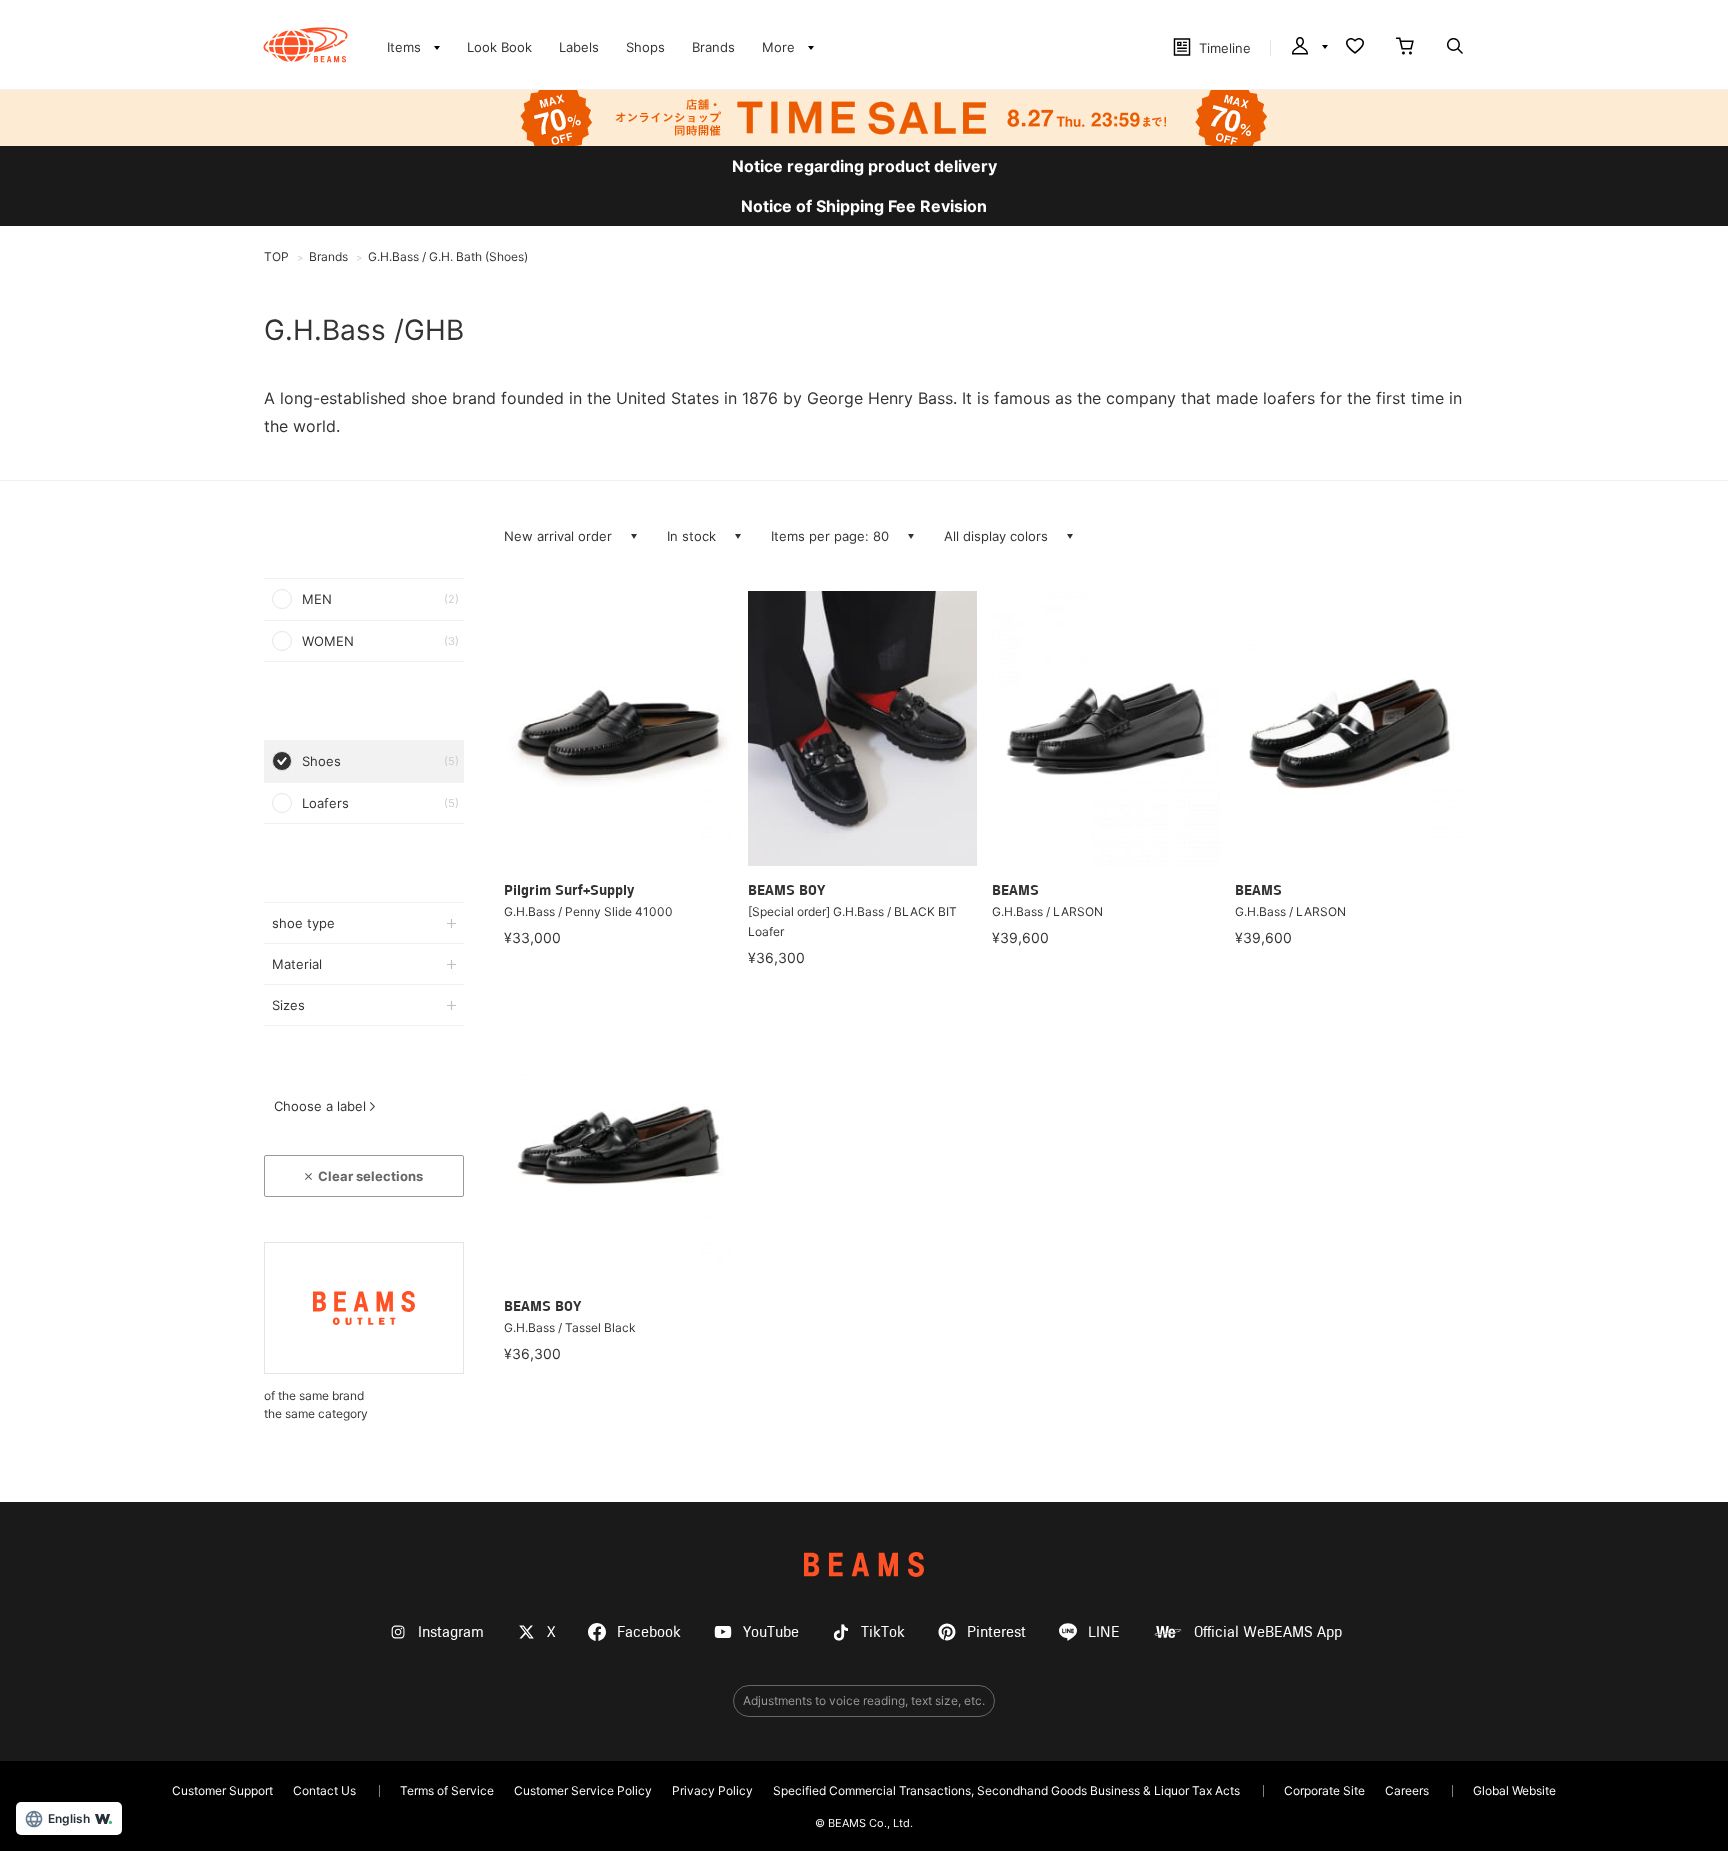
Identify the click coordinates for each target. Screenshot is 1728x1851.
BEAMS (864, 1564)
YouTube (771, 1632)
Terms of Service (447, 1790)
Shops (645, 47)
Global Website (1514, 1790)
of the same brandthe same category (316, 1404)
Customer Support (222, 1790)
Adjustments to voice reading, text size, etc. (864, 1700)
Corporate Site (1324, 1790)
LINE (1104, 1632)
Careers (1407, 1790)
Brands (713, 47)
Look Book (499, 47)
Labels (579, 47)
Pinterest (996, 1632)
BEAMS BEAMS (305, 45)
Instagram (451, 1632)
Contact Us (324, 1790)
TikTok (883, 1632)
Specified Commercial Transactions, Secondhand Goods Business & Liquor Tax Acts (1006, 1790)
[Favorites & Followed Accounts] (1355, 48)
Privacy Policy (712, 1790)
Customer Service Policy (583, 1790)
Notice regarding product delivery (864, 166)
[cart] (1405, 48)
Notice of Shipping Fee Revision (864, 206)
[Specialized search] (1455, 48)
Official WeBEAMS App (1268, 1632)
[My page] (1308, 48)
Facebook (649, 1632)
